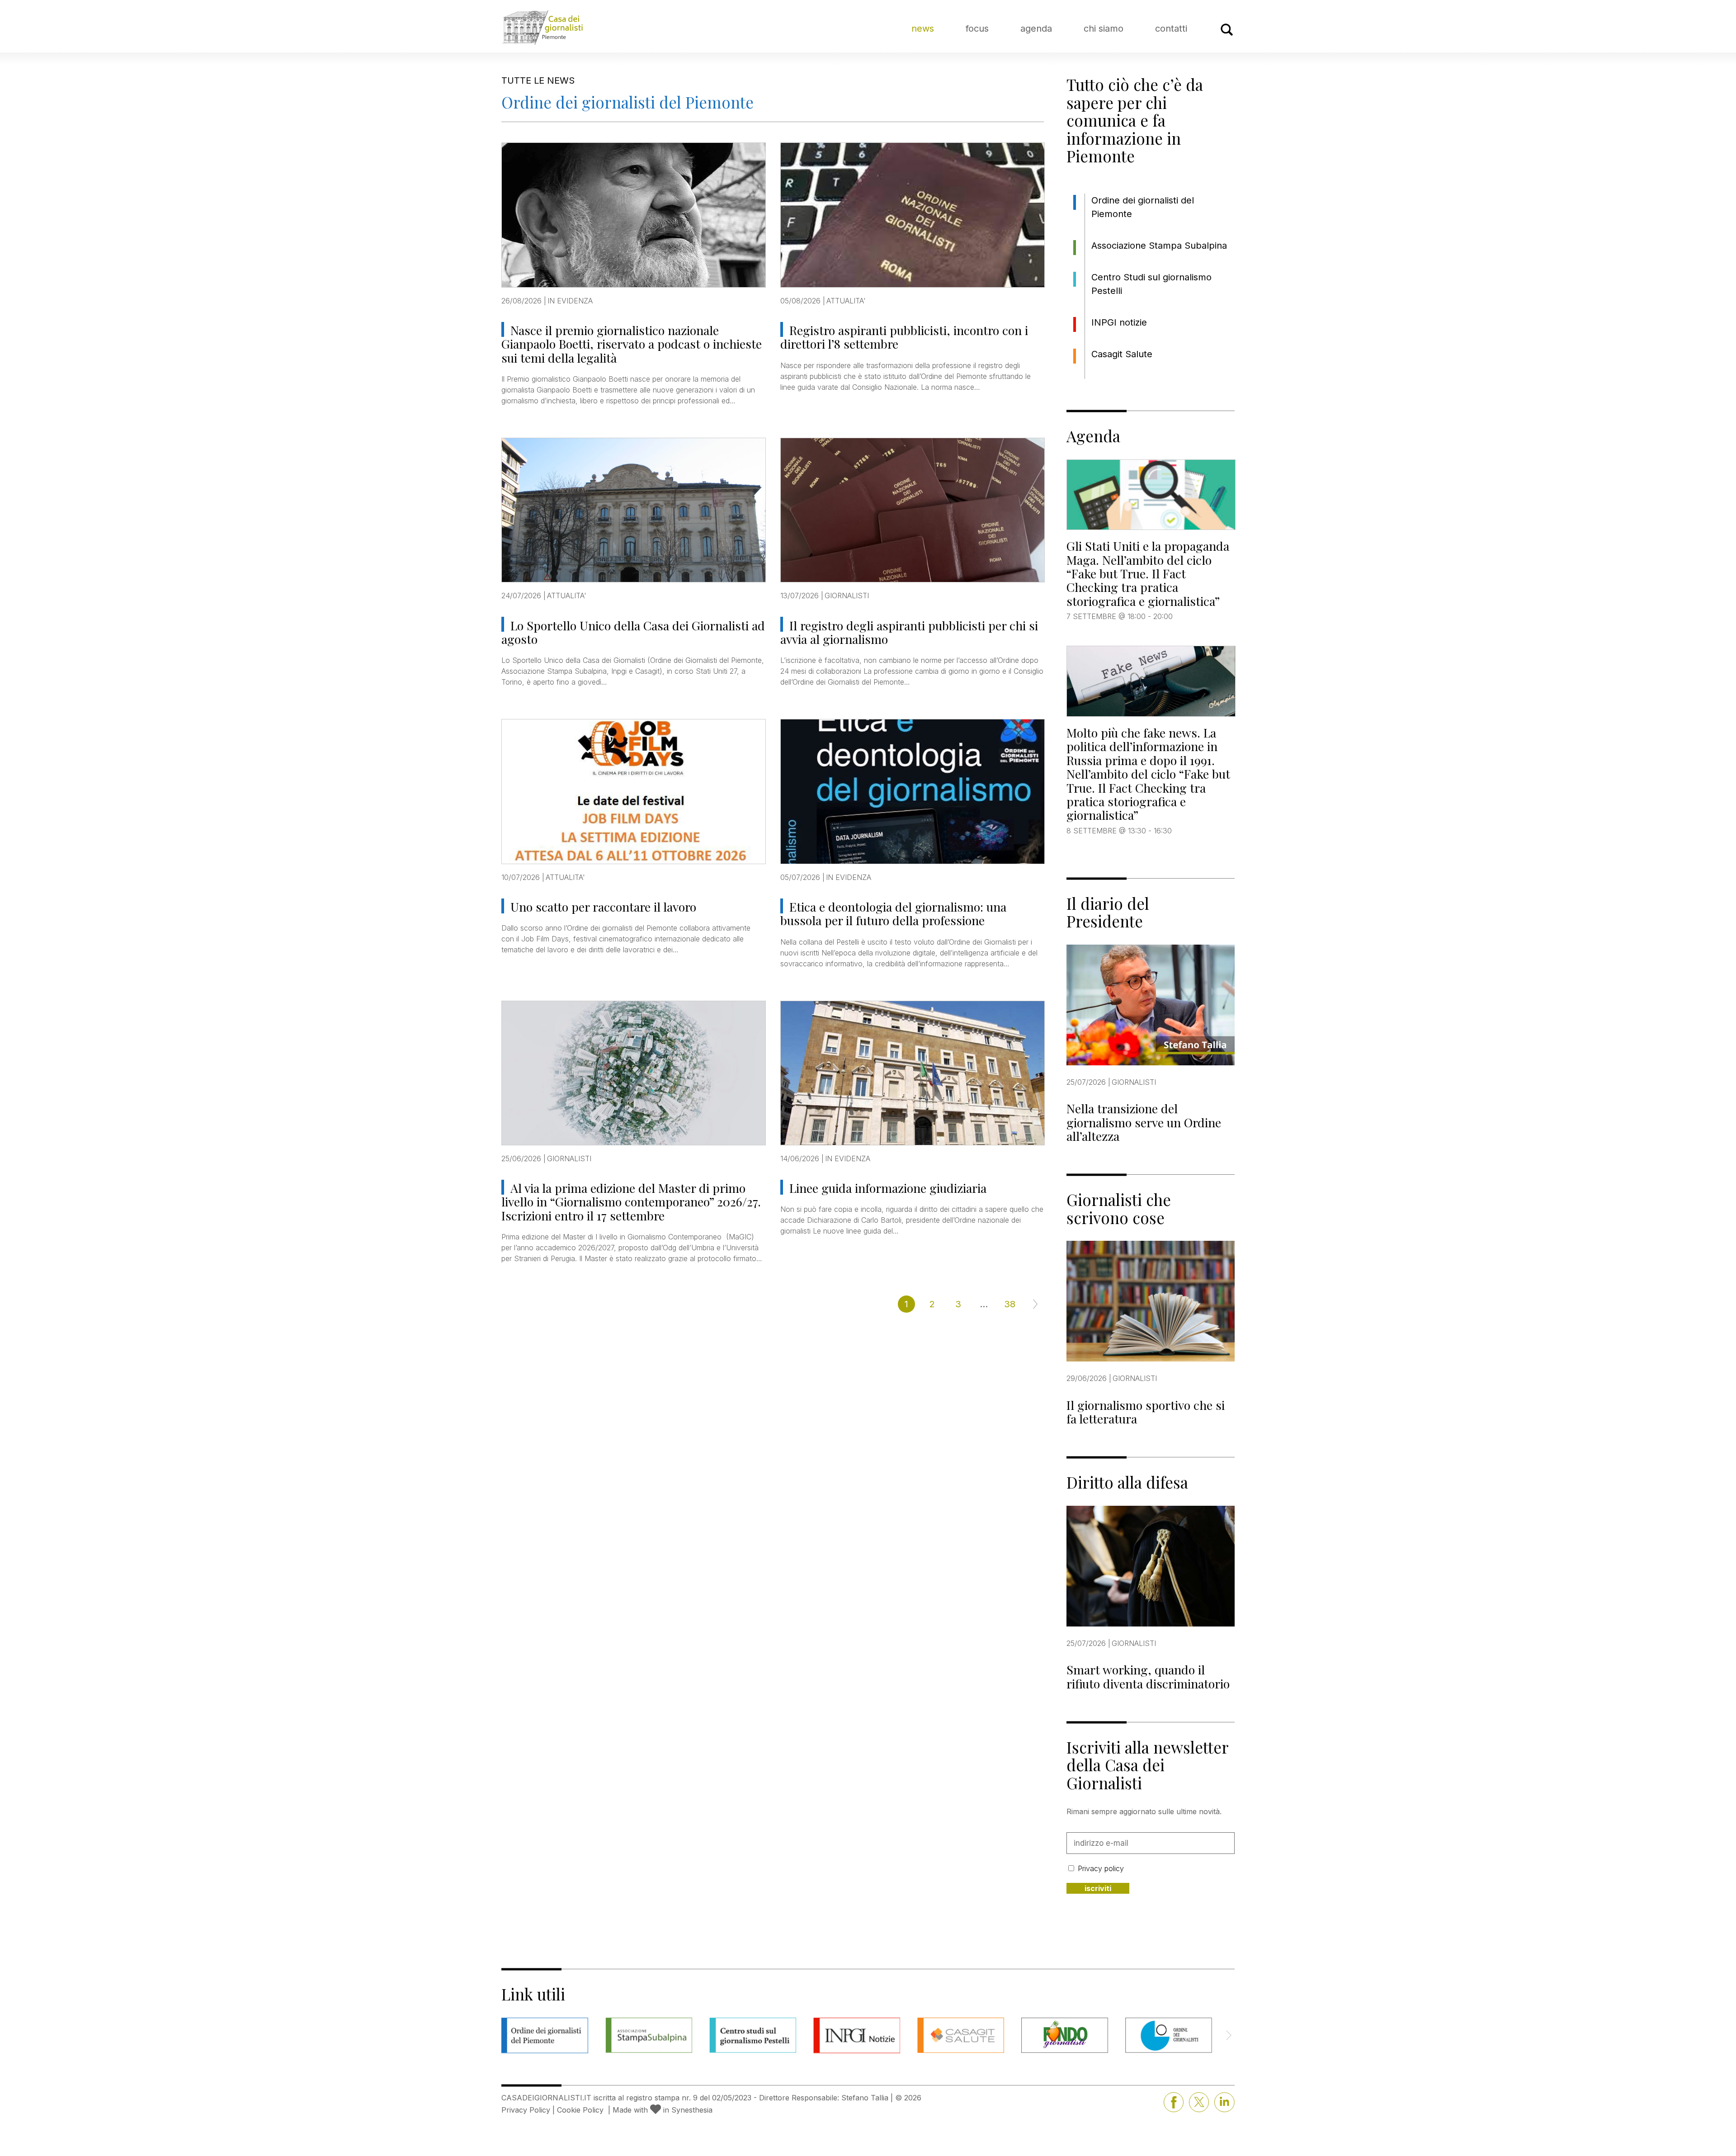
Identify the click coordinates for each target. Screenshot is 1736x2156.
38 (1010, 1304)
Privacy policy (1101, 1868)
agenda (1036, 28)
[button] (1229, 2035)
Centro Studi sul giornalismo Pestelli (1151, 284)
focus (977, 28)
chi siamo (1104, 28)
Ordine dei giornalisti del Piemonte (1143, 207)
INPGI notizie (1119, 322)
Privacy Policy (526, 2110)
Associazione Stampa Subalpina (1159, 246)
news (923, 28)
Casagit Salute (1122, 354)
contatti (1171, 28)
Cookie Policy (580, 2110)
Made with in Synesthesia (663, 2110)
